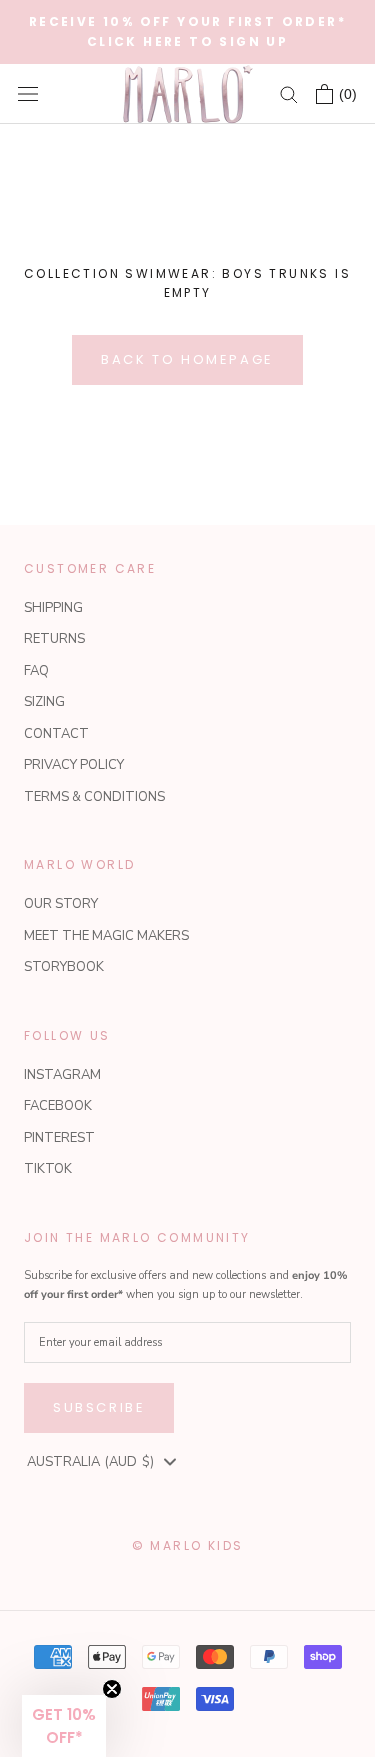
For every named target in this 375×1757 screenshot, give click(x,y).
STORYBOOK (64, 967)
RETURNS (54, 639)
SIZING (44, 702)
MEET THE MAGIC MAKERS (106, 936)
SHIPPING (53, 608)
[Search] (289, 93)
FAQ (36, 671)
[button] (64, 1726)
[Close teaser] (112, 1689)
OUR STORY (61, 904)
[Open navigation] (28, 94)
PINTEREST (59, 1138)
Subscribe (99, 1407)
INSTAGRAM (62, 1075)
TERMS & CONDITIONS (94, 797)
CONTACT (56, 734)
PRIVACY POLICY (74, 765)
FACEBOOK (58, 1106)
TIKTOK (48, 1169)
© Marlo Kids (188, 1545)
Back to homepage (187, 359)
